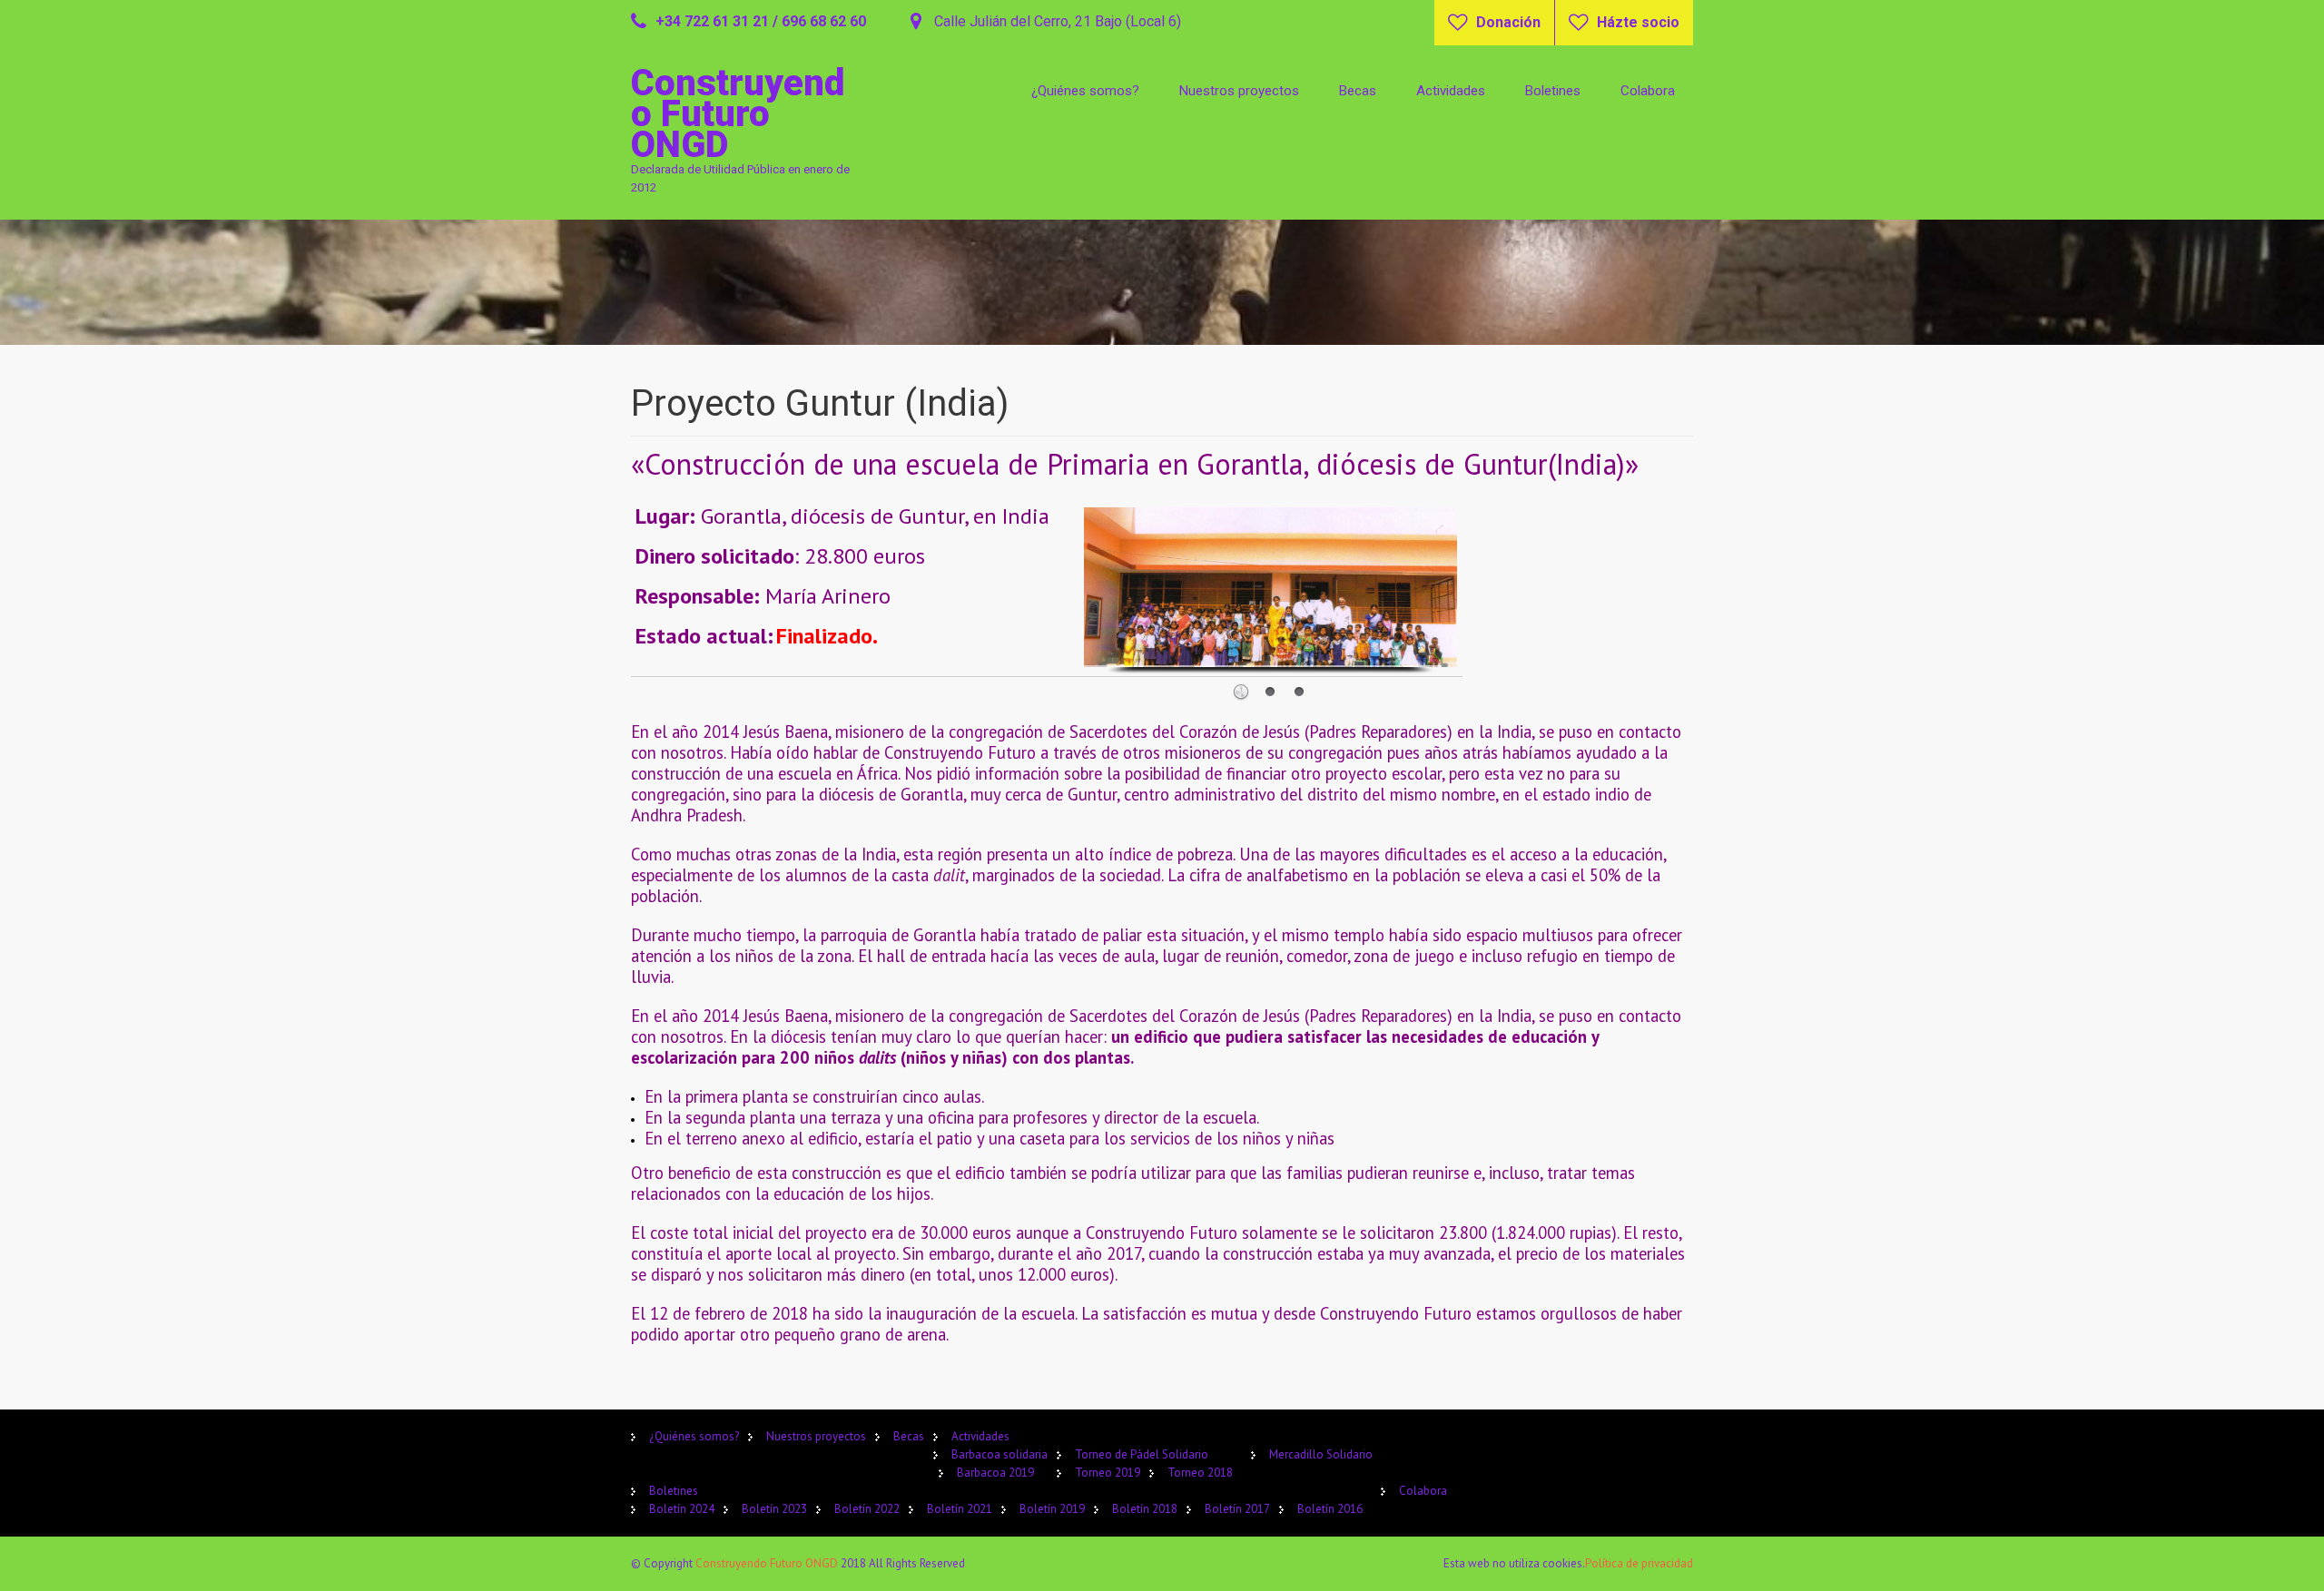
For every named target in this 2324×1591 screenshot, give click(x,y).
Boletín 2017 (1237, 1509)
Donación (1508, 22)
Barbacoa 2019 (995, 1473)
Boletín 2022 (867, 1509)
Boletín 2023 (774, 1509)
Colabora (1648, 91)
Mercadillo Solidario (1321, 1454)
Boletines (1553, 91)
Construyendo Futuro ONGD (768, 1563)
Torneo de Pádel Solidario (1142, 1454)
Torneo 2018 (1200, 1473)
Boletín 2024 (682, 1509)
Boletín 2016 (1330, 1509)
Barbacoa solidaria (1000, 1454)
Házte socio (1638, 22)
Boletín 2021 (960, 1509)
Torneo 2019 (1108, 1473)
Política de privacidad (1639, 1563)
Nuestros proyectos (1239, 91)
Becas (1358, 91)
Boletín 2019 (1052, 1509)
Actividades (1451, 91)
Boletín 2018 (1145, 1509)
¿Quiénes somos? (1085, 91)
